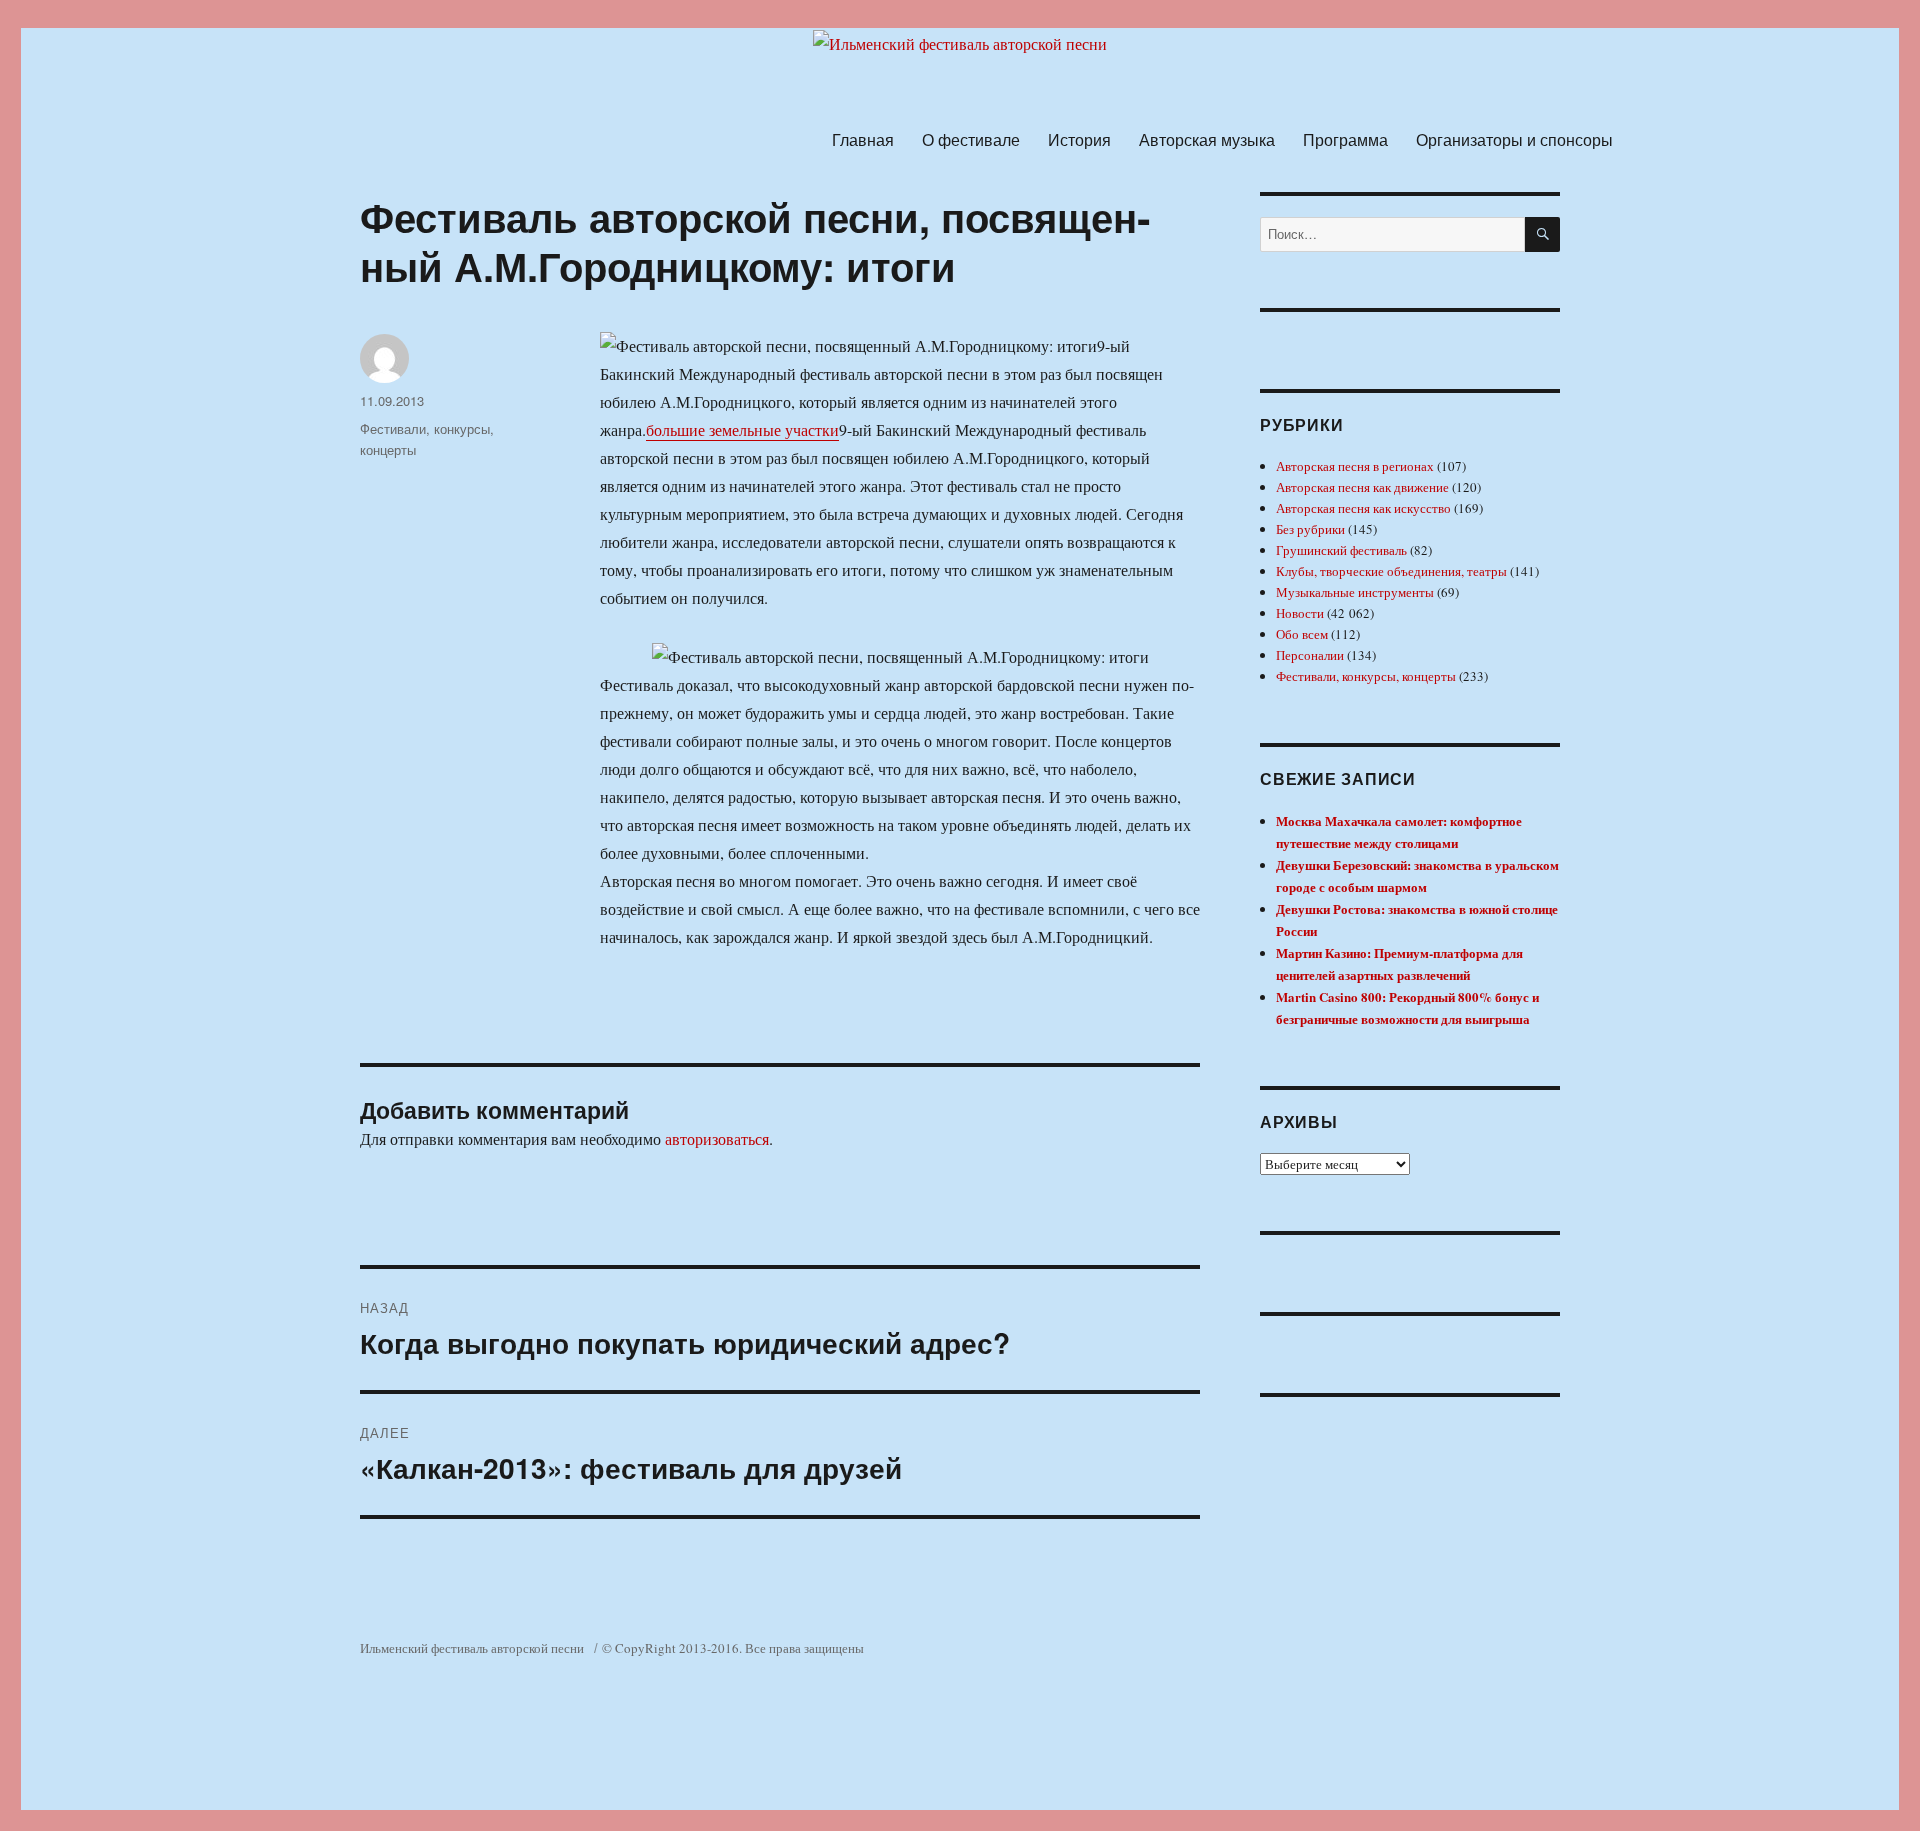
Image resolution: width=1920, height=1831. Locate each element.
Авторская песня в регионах (1355, 466)
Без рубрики (1310, 529)
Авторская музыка (1207, 139)
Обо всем (1302, 634)
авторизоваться (717, 1138)
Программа (1345, 139)
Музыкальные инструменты (1355, 592)
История (1079, 139)
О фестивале (971, 139)
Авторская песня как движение (1362, 487)
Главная (863, 139)
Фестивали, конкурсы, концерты (1366, 676)
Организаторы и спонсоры (1514, 139)
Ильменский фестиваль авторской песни (472, 1648)
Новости (1300, 613)
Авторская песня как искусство (1363, 508)
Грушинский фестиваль (1341, 550)
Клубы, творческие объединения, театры (1391, 571)
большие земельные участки (742, 429)
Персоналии (1310, 655)
